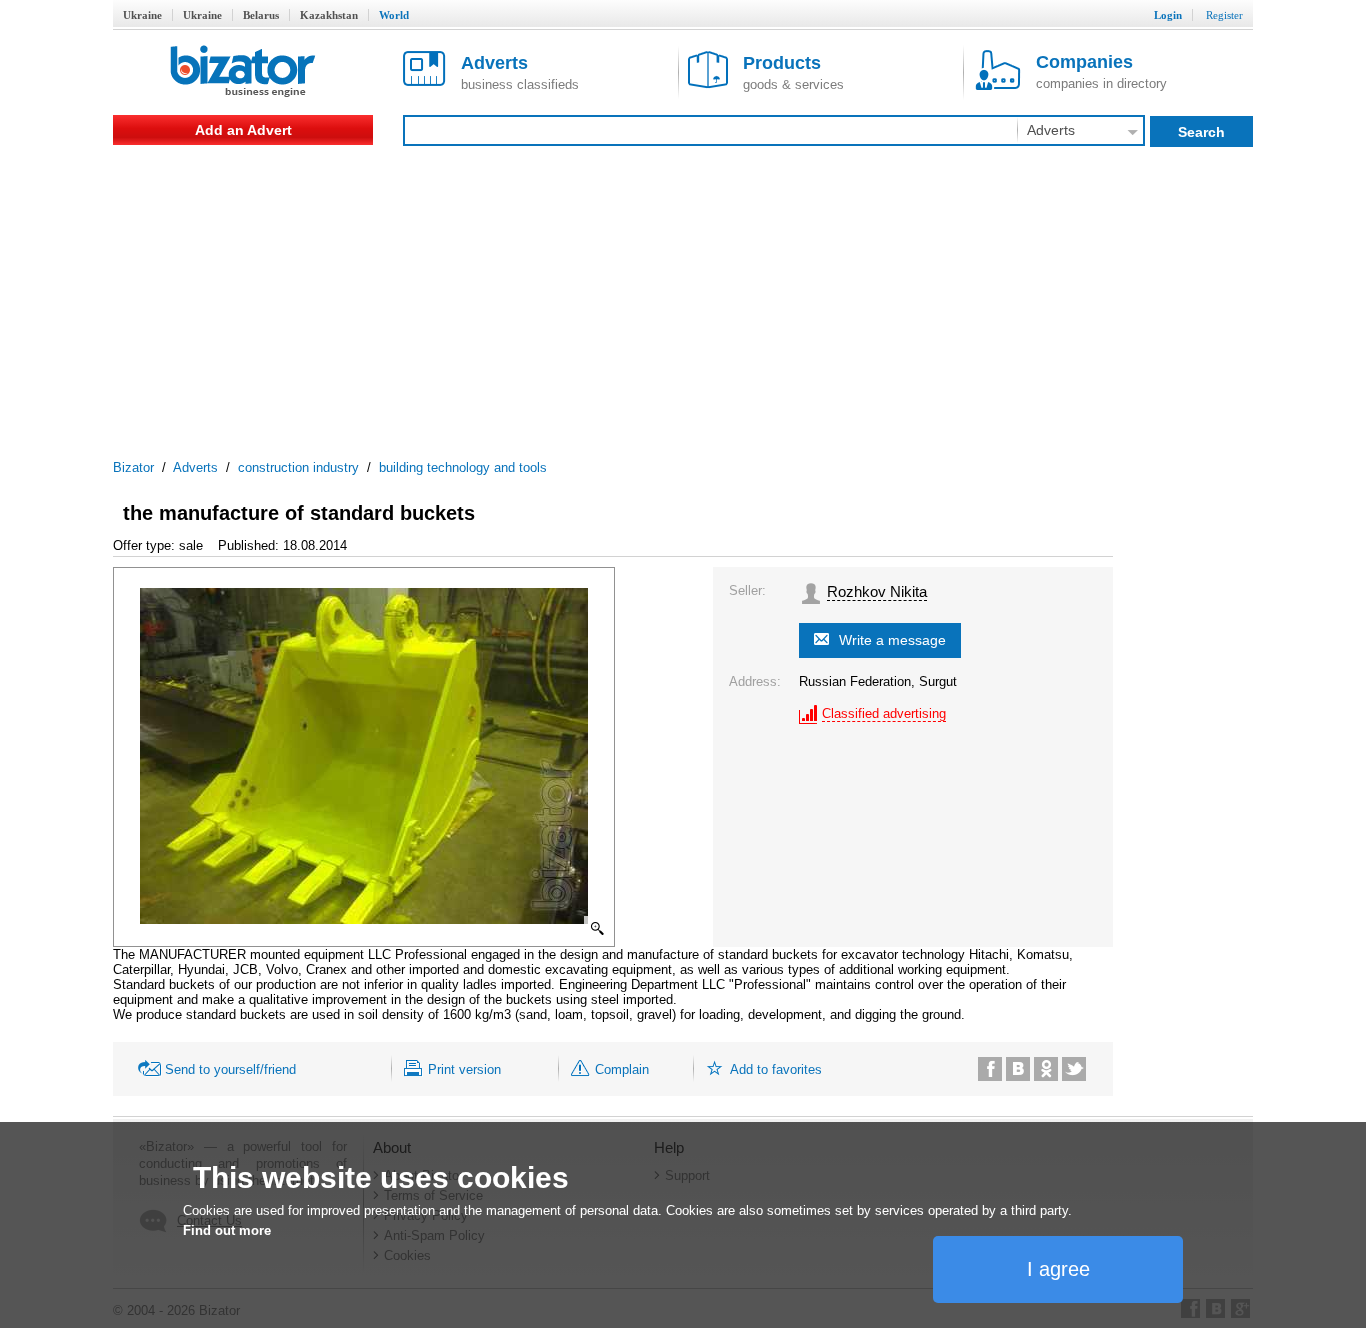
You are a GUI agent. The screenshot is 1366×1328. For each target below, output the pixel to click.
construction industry (298, 467)
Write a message (892, 640)
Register (1224, 15)
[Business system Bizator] (243, 72)
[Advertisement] (683, 295)
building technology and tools (463, 467)
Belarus (261, 15)
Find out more (227, 1230)
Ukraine (142, 15)
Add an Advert (243, 130)
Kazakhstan (329, 15)
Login (1168, 15)
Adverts (195, 467)
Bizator (133, 467)
